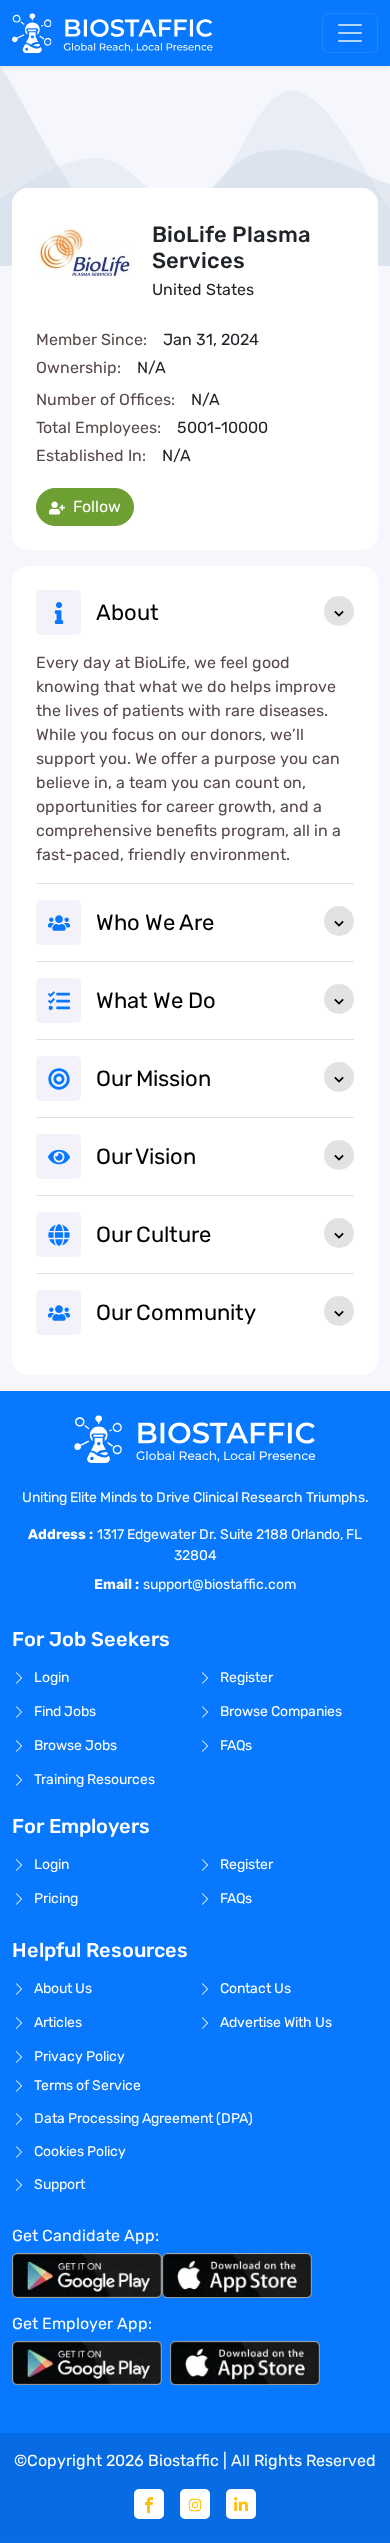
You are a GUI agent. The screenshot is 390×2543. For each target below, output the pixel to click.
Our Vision (146, 1156)
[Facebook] (149, 2504)
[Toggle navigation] (350, 33)
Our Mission (153, 1078)
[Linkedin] (241, 2504)
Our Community (176, 1312)
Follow (95, 506)
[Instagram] (195, 2504)
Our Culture (153, 1234)
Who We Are (155, 922)
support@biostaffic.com (219, 1584)
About (127, 612)
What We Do (156, 1000)
